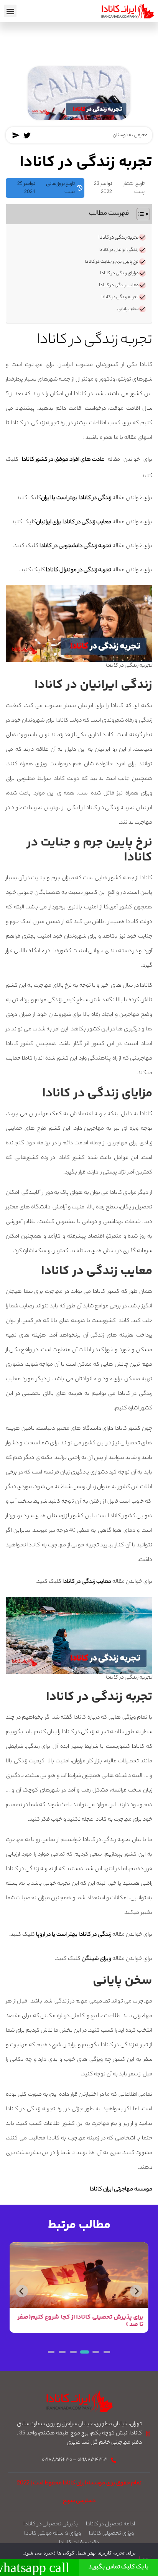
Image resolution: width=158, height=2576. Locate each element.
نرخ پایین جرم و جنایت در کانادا (112, 262)
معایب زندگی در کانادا (119, 285)
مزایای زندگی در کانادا (119, 274)
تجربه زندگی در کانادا (118, 238)
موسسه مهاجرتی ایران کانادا (121, 2190)
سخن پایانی (128, 309)
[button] (10, 11)
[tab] (107, 2352)
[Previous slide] (136, 2291)
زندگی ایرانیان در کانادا (118, 250)
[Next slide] (22, 2291)
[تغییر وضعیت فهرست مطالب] (139, 214)
